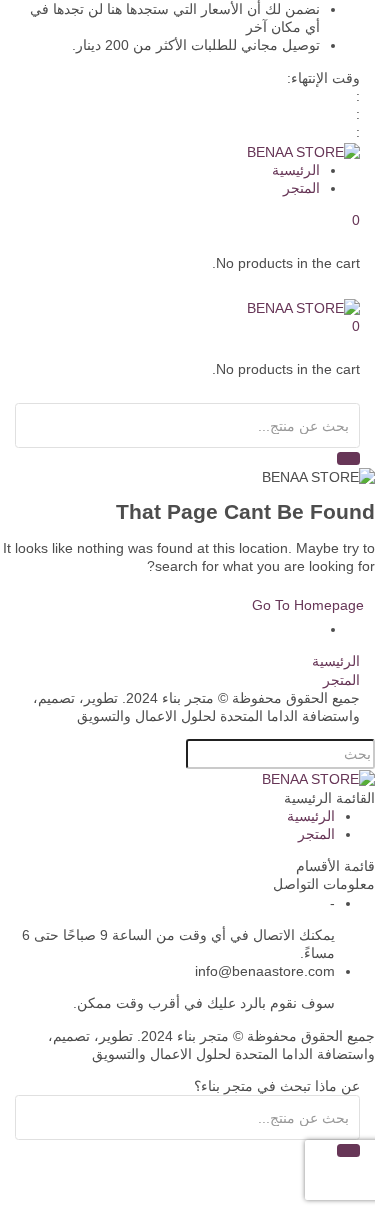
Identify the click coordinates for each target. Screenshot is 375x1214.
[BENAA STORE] (303, 150)
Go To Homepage (308, 605)
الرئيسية (296, 170)
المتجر (301, 188)
